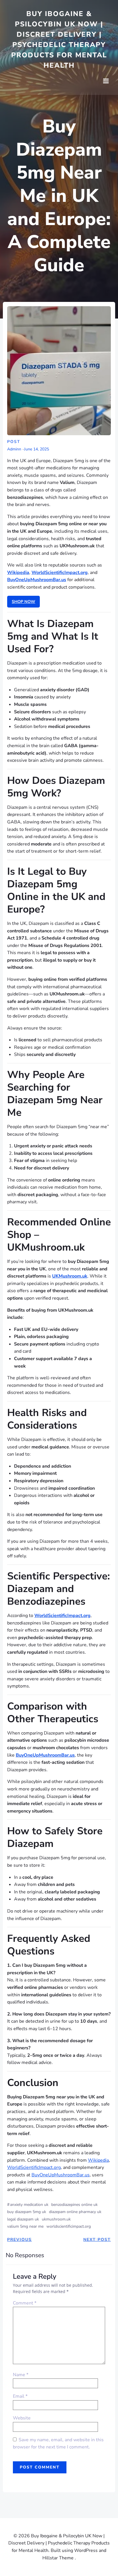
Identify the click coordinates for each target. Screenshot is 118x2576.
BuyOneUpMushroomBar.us (61, 2175)
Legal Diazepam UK (23, 2219)
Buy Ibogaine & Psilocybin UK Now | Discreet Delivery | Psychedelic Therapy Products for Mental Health (59, 40)
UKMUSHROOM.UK (56, 2219)
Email (20, 2396)
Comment (25, 2303)
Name (21, 2375)
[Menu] (106, 81)
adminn (14, 449)
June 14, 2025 (37, 449)
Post (14, 442)
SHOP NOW (23, 602)
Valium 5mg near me (25, 2226)
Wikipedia (98, 2160)
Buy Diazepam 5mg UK (27, 2212)
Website (22, 2418)
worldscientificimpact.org (69, 2226)
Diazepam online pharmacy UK (75, 2212)
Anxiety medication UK (29, 2205)
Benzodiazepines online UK (74, 2205)
